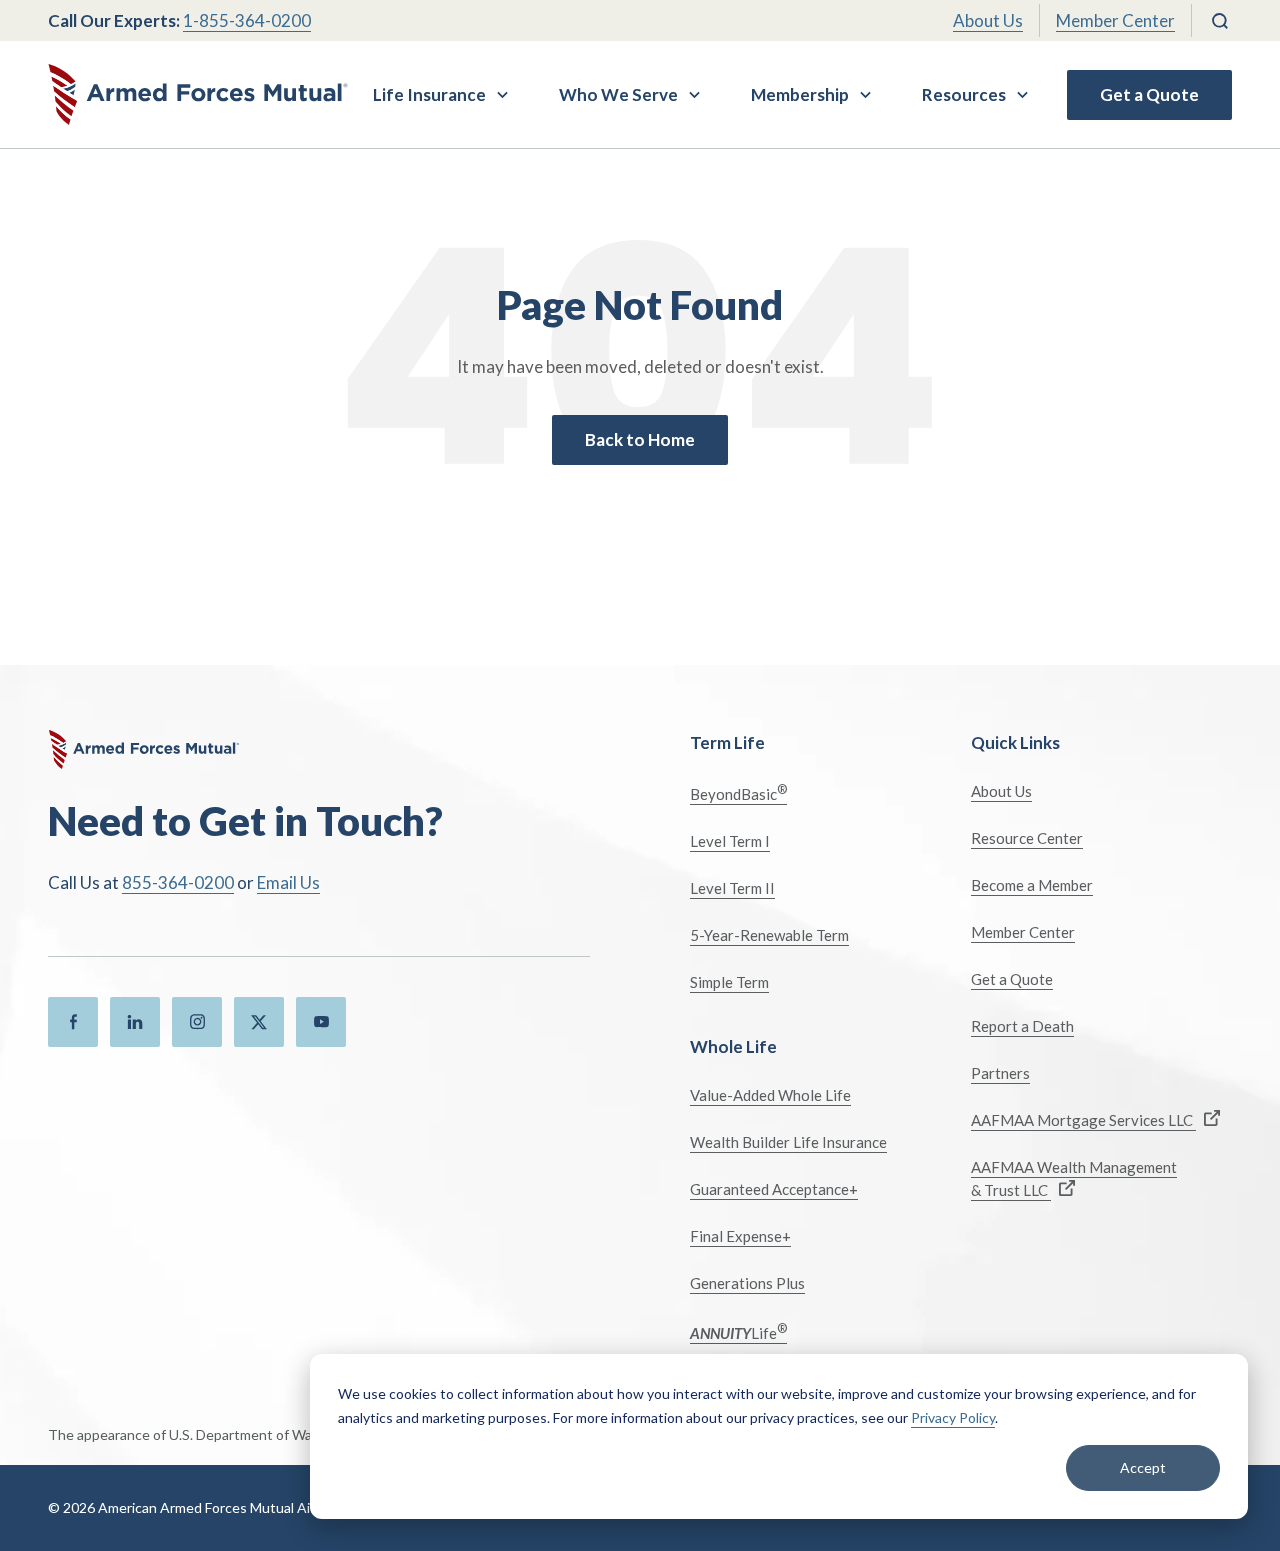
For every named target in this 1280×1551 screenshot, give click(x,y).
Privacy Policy (953, 1417)
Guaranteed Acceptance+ (774, 1189)
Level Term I (730, 841)
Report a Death (1022, 1026)
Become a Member (1032, 885)
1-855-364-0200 (247, 20)
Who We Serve (618, 94)
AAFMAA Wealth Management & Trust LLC (1074, 1178)
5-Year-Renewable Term (769, 935)
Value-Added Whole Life (770, 1095)
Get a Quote (1149, 94)
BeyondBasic (738, 792)
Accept (1143, 1467)
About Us (988, 20)
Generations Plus (747, 1283)
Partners (1000, 1073)
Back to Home (640, 439)
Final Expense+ (740, 1236)
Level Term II (732, 888)
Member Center (1115, 20)
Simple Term (729, 982)
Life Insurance (429, 94)
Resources (964, 94)
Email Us (288, 882)
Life (738, 1331)
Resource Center (1027, 838)
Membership (800, 94)
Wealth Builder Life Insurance (788, 1142)
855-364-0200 (178, 882)
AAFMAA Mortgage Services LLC (1083, 1120)
